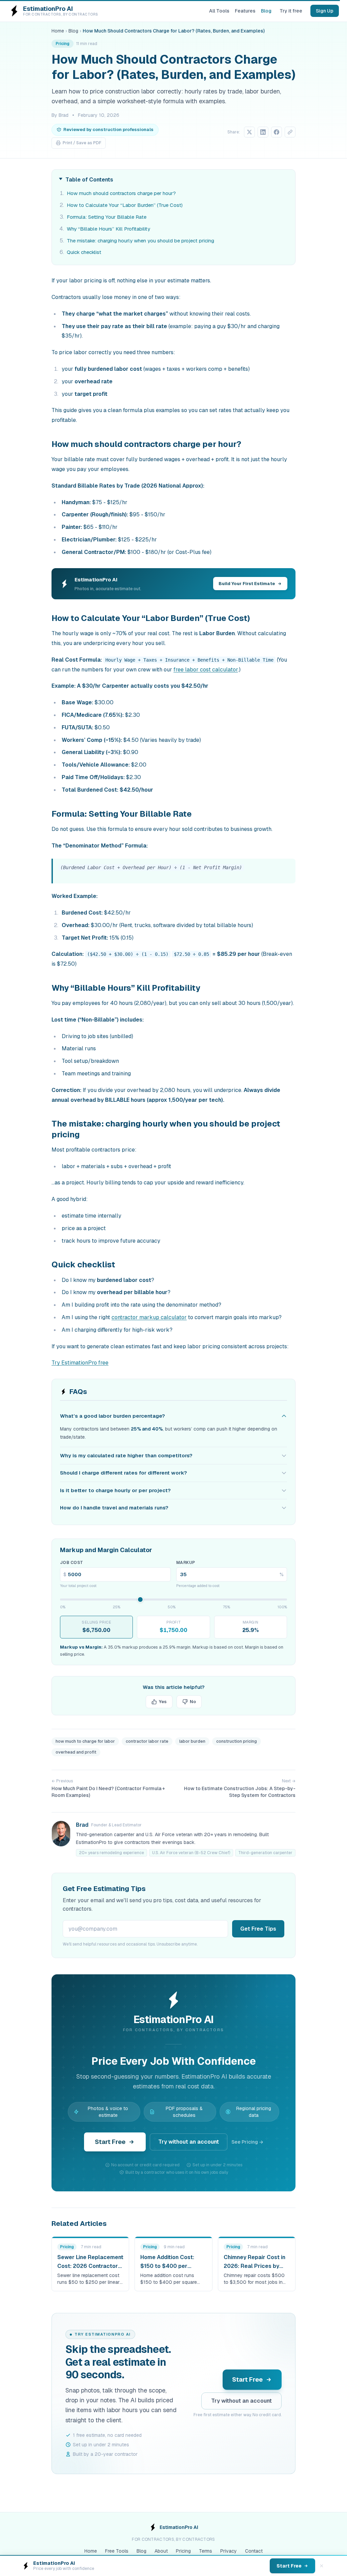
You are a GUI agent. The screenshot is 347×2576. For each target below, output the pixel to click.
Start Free (110, 2142)
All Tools (219, 11)
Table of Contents (89, 180)
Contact (254, 2551)
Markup (186, 1563)
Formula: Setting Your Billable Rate (107, 217)
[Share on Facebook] (277, 132)
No (193, 1702)
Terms (206, 2551)
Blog (266, 11)
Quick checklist (84, 252)
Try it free (291, 11)
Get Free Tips (258, 1929)
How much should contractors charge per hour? (121, 193)
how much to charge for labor (85, 1741)
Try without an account (189, 2142)
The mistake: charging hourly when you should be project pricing (140, 241)
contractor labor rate (147, 1741)
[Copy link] (290, 132)
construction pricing (237, 1741)
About (161, 2551)
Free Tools (117, 2551)
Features (245, 11)
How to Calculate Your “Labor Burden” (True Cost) (125, 205)
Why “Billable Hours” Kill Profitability (108, 229)
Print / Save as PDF (82, 143)
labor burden (192, 1741)
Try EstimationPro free (80, 1363)
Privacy (229, 2551)
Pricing (183, 2551)
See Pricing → (247, 2142)
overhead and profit (76, 1752)
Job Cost (72, 1563)
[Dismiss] (322, 2566)
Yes (163, 1702)
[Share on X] (249, 132)
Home (58, 31)
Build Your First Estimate (247, 584)
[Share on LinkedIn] (263, 132)
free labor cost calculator (206, 670)
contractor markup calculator (149, 1317)
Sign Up (325, 11)
